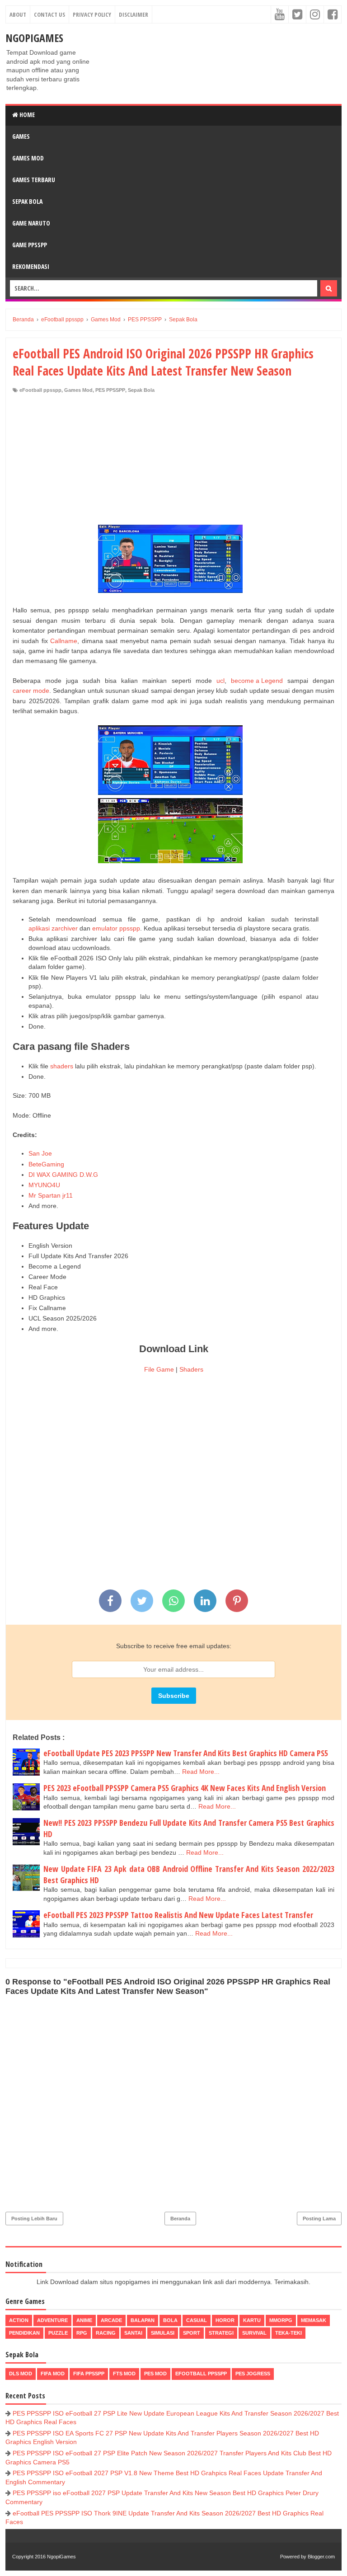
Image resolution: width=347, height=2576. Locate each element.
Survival (254, 2333)
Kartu (252, 2320)
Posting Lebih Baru (34, 2219)
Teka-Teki (288, 2333)
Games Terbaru (34, 180)
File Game (159, 1369)
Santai (133, 2333)
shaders (62, 1066)
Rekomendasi (31, 266)
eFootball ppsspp (40, 390)
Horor (225, 2320)
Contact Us (49, 14)
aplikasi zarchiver (53, 928)
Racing (106, 2333)
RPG (82, 2333)
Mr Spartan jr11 (51, 1195)
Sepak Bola (27, 201)
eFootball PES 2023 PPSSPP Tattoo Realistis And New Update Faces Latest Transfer (178, 1915)
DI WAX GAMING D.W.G (63, 1175)
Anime (84, 2320)
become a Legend (257, 681)
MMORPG (281, 2320)
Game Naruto (31, 223)
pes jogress (253, 2374)
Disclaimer (134, 14)
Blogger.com (321, 2557)
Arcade (111, 2320)
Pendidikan (24, 2333)
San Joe (40, 1153)
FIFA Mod (53, 2374)
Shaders (191, 1369)
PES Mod (155, 2374)
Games (21, 136)
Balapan (143, 2320)
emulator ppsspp (116, 928)
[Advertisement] (173, 461)
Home (26, 115)
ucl (220, 681)
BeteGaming (46, 1164)
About (18, 14)
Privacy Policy (92, 14)
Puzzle (58, 2333)
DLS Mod (21, 2374)
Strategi (221, 2333)
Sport (192, 2333)
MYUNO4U (44, 1185)
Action (19, 2320)
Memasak (314, 2320)
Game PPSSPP (30, 245)
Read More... (201, 1772)
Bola (170, 2320)
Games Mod (28, 158)
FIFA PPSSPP (89, 2374)
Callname (64, 641)
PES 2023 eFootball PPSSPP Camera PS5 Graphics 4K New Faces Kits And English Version (185, 1788)
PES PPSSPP (110, 390)
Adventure (52, 2320)
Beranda (180, 2219)
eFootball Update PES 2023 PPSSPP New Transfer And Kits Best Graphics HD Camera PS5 (186, 1753)
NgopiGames (34, 38)
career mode (31, 691)
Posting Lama (319, 2219)
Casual (197, 2320)
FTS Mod (124, 2374)
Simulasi (163, 2333)
